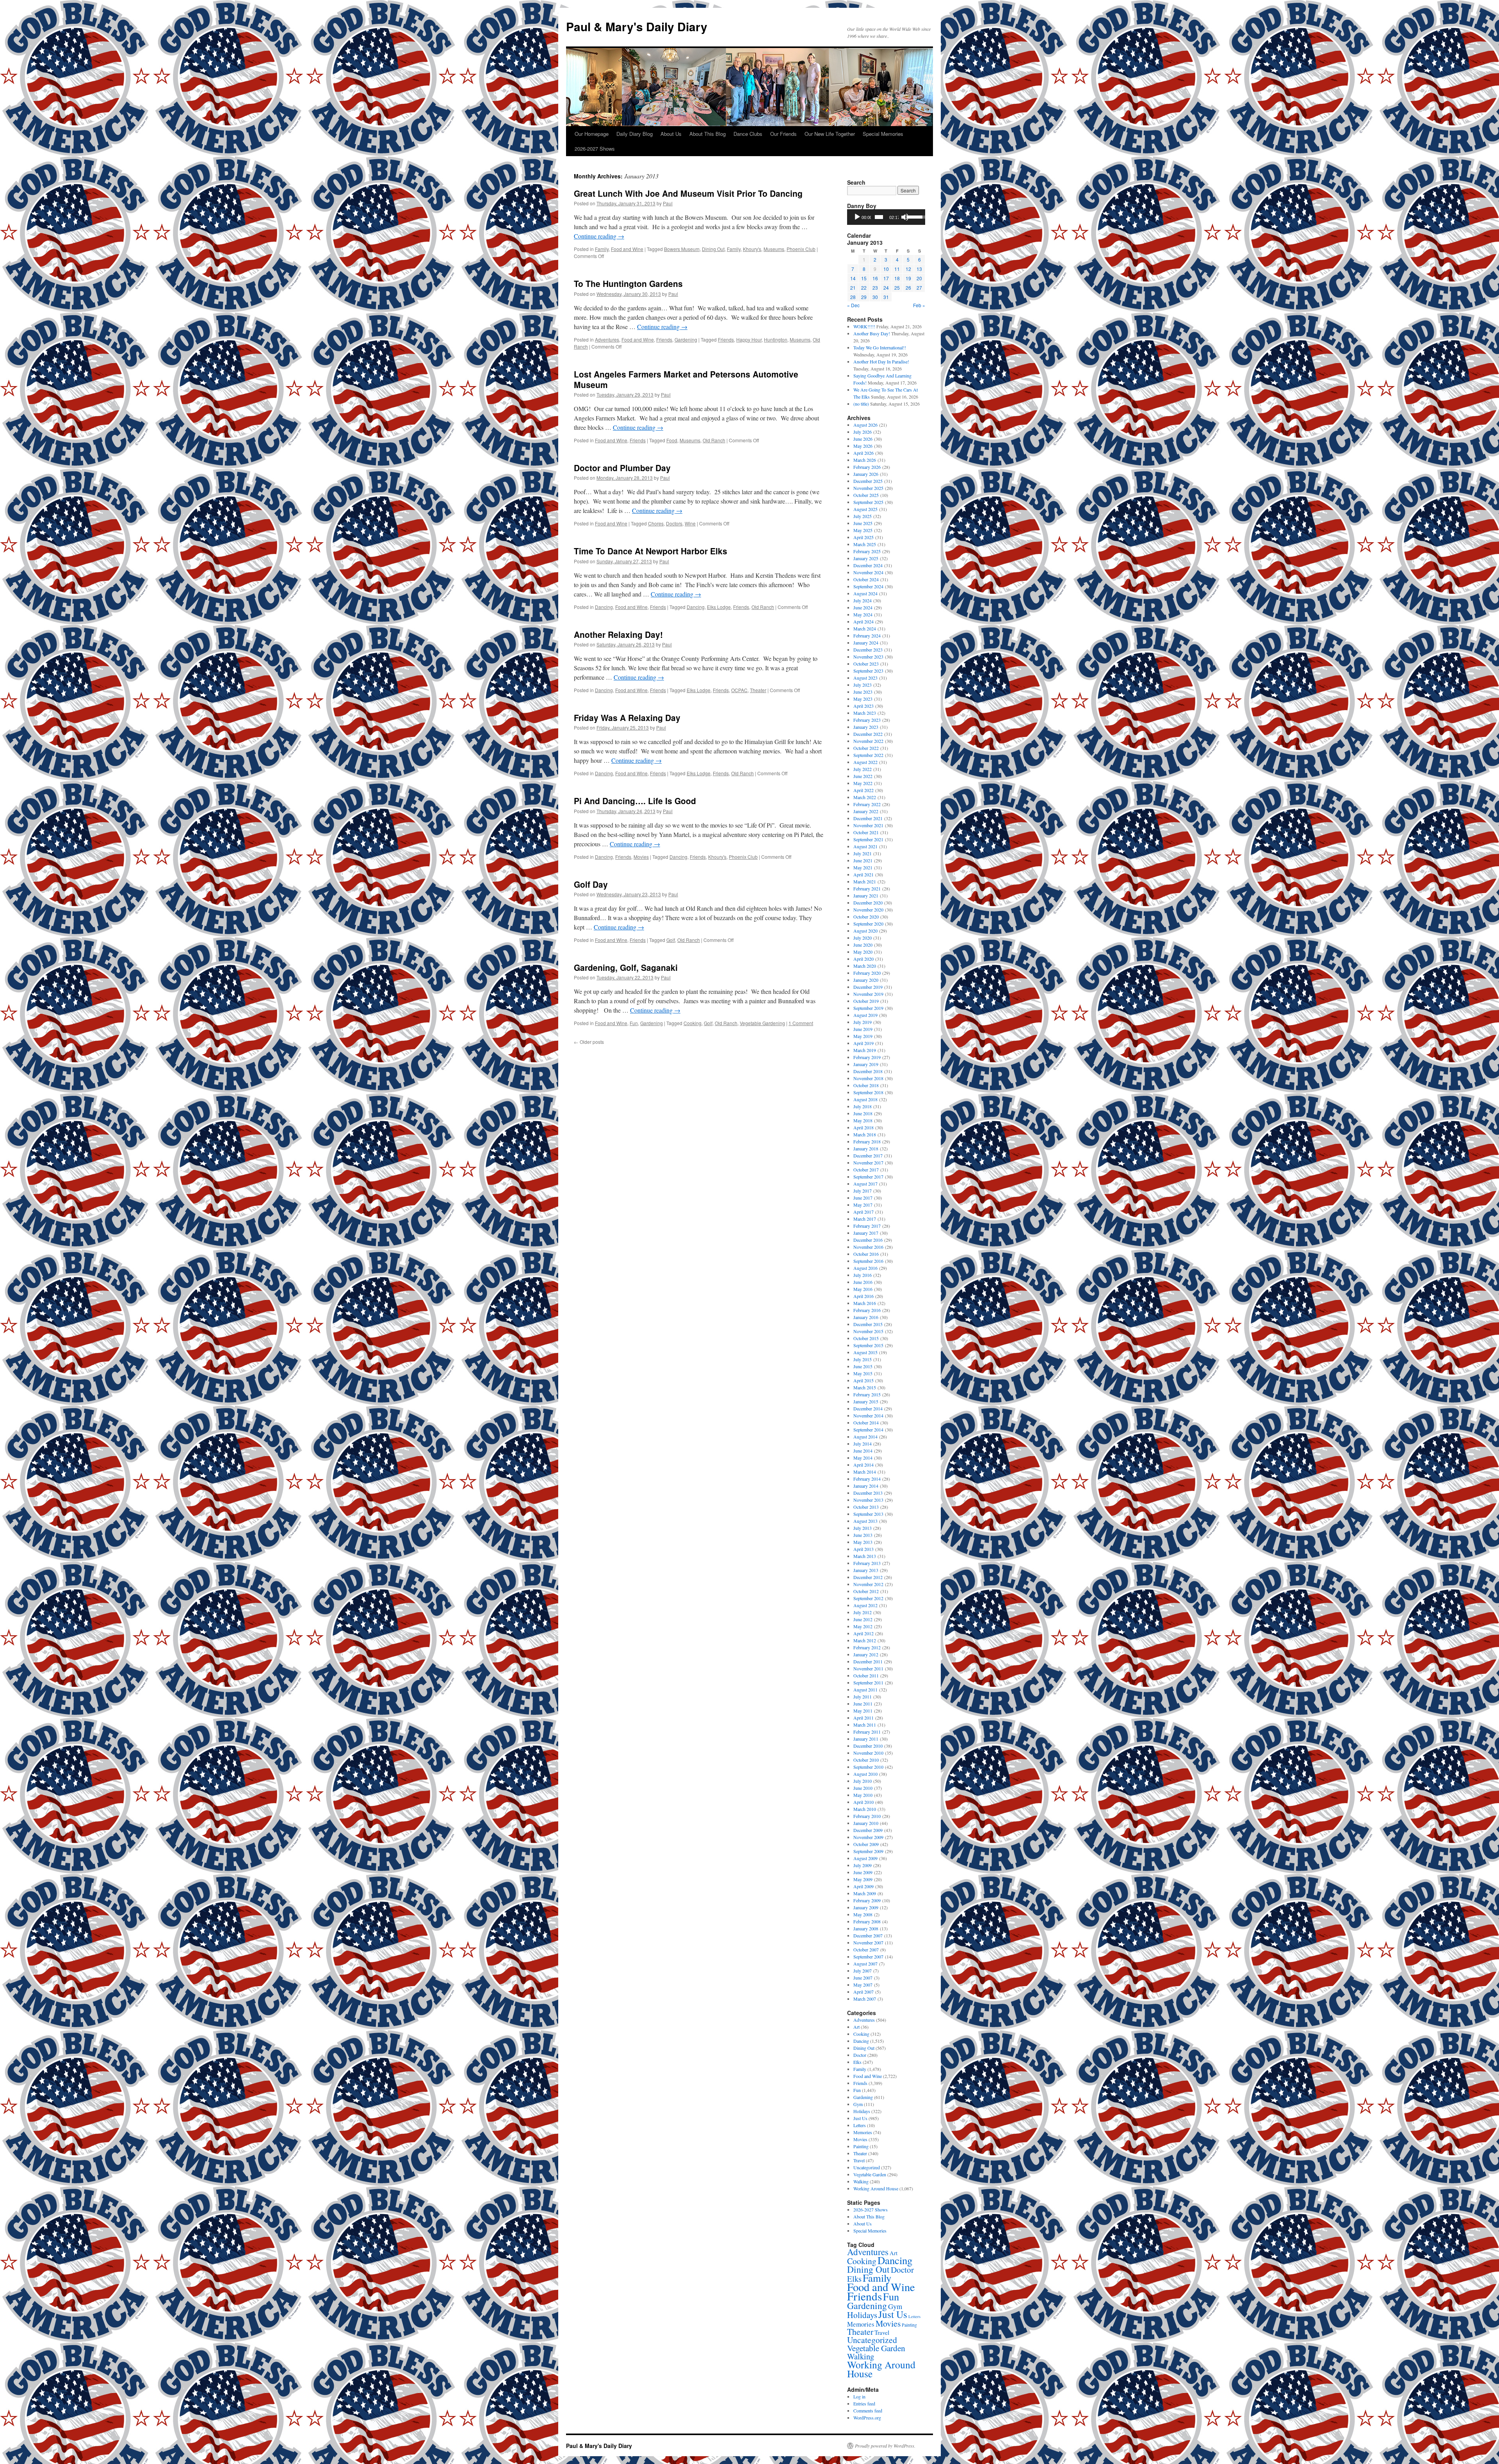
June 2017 (863, 1198)
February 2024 (867, 636)
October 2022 (866, 748)
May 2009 (863, 1879)
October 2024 (866, 579)
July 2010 (863, 1781)
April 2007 (863, 1992)
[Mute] (905, 217)
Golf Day (591, 884)
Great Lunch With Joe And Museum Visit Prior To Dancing (688, 193)
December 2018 (868, 1071)
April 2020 (863, 959)
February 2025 (867, 551)
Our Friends (783, 134)
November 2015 (868, 1331)
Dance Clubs (748, 134)
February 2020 (867, 973)
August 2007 (865, 1964)
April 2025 (863, 537)
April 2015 (863, 1380)
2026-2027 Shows (595, 149)
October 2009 (866, 1844)
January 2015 (866, 1401)
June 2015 (863, 1366)
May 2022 (863, 783)
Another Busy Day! (872, 333)
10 (886, 269)
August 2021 (865, 846)
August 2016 (865, 1268)
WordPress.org (867, 2418)
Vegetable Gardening (762, 1023)
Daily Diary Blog (635, 134)
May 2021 (863, 867)
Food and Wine (627, 249)
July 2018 (863, 1106)
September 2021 (868, 839)
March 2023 (865, 713)
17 (886, 278)
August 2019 (865, 1015)
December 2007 (868, 1935)
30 (875, 297)
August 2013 (865, 1521)
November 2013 (868, 1500)
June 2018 (863, 1113)
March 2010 (865, 1809)
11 (897, 269)
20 (919, 278)
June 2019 (863, 1029)
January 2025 (866, 558)
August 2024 (865, 593)
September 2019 (868, 1008)
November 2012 (868, 1584)
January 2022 (866, 811)
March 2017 (865, 1219)
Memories (863, 2132)
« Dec (853, 305)
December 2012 (868, 1577)
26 (908, 288)
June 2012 (863, 1619)
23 (875, 288)
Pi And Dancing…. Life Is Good (635, 801)
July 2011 (863, 1697)
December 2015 (868, 1324)
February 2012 (867, 1647)
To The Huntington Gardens (628, 283)
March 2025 (865, 544)
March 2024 (865, 628)
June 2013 (863, 1535)
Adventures (607, 339)
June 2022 (863, 776)
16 (875, 278)
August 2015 (865, 1352)
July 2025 (863, 516)
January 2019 (866, 1064)
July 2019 (863, 1022)
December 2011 (868, 1661)
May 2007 (863, 1985)
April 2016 (863, 1296)
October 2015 (866, 1338)
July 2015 (863, 1359)
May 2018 (863, 1120)
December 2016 (868, 1240)
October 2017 (866, 1170)
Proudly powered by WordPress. (885, 2446)
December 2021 (868, 818)
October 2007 (866, 1949)
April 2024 (863, 621)
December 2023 (868, 650)
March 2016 (865, 1303)
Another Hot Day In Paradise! (881, 361)
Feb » (919, 305)
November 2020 (868, 910)
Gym (858, 2104)
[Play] (857, 217)
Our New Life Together (830, 134)
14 (853, 278)
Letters (860, 2125)
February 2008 (867, 1921)
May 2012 (863, 1626)
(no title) (861, 404)
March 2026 (865, 460)
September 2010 (868, 1767)
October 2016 (866, 1254)
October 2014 (866, 1422)
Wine (690, 523)
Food (672, 440)
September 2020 (868, 924)
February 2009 (867, 1900)
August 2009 (865, 1858)
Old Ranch (714, 440)
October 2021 (866, 832)
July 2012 (863, 1612)
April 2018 (863, 1127)
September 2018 (868, 1092)
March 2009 (865, 1893)
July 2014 (863, 1444)
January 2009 (866, 1907)
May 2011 (863, 1711)
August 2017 (865, 1184)
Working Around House (876, 2188)
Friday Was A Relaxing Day (627, 717)
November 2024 (868, 572)
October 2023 (866, 664)
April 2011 (863, 1718)
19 (908, 278)
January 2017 (866, 1233)
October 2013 (866, 1507)
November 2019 (868, 994)
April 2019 (863, 1043)
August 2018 (865, 1099)
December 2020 (868, 903)
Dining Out (713, 249)
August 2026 (865, 425)
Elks (857, 2062)
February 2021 (867, 888)
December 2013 (868, 1493)
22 (864, 288)
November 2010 (868, 1753)
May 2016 (863, 1289)
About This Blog (708, 134)
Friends (664, 339)
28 (853, 297)
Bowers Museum (682, 249)
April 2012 (863, 1633)
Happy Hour (749, 339)
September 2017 (868, 1177)
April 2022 (863, 790)
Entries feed (864, 2403)
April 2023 (863, 706)
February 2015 (867, 1394)
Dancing (604, 607)
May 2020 (863, 952)
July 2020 (863, 938)
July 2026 (863, 432)
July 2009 (863, 1865)
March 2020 (865, 966)
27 (919, 288)
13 (919, 269)
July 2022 (863, 769)
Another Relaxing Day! (618, 634)
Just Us (860, 2118)
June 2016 (863, 1282)
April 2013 (863, 1549)
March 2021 (865, 881)
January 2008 (866, 1928)
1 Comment (801, 1023)
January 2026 (866, 474)
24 (886, 288)
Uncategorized (867, 2167)
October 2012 (866, 1591)
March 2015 (865, 1387)
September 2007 (868, 1957)
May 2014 (863, 1458)
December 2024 (868, 565)
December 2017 (868, 1155)
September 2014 (868, 1430)
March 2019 (865, 1050)
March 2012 (865, 1640)
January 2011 (866, 1739)
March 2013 (865, 1556)
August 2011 (865, 1690)
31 (886, 297)
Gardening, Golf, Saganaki (626, 967)
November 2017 (868, 1163)
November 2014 (868, 1415)
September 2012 (868, 1598)
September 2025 (868, 502)
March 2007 (865, 1999)
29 (864, 297)
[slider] (879, 217)
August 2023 (865, 678)
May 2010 (863, 1795)
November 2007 (868, 1942)
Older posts (589, 1042)
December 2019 (868, 987)
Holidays (862, 2111)
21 (853, 288)
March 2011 (865, 1725)
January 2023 (866, 727)
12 (908, 269)
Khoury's (752, 249)
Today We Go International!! (880, 347)
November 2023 (868, 657)
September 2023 (868, 671)
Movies (641, 857)
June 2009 (863, 1872)
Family (602, 249)
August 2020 (865, 931)
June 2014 (863, 1451)
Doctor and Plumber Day (622, 468)
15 (864, 278)
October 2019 (866, 1001)
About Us (671, 134)
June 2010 (863, 1788)
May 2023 (863, 699)
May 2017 (863, 1205)
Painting (861, 2146)
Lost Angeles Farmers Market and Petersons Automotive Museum (686, 379)
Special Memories (883, 134)
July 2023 (863, 685)
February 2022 (867, 804)
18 (897, 278)
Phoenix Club (801, 249)
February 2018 (867, 1141)
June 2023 (863, 692)
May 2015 (863, 1373)
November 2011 (868, 1668)
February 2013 (867, 1563)
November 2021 (868, 825)
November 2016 (868, 1247)
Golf (671, 940)
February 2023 (867, 720)
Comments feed (868, 2411)
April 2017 (863, 1212)
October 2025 (866, 495)
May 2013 (863, 1542)
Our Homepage (592, 134)
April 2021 (863, 874)
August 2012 (865, 1605)
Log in (859, 2396)
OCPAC (739, 690)
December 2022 (868, 734)
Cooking (693, 1023)
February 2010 (867, 1816)
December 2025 (868, 481)
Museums (774, 249)
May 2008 (863, 1914)
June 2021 (863, 860)
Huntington (776, 339)
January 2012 (866, 1654)
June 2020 (863, 945)
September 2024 (868, 586)
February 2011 (867, 1732)
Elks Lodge (719, 607)
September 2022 (868, 755)
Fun (634, 1023)
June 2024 (863, 607)
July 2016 (863, 1275)
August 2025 (865, 509)
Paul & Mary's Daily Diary (637, 26)
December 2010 (868, 1746)
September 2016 (868, 1261)
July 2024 (863, 600)
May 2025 (863, 530)
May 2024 (863, 614)
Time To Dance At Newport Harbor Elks (651, 551)
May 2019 (863, 1036)
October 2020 (866, 917)
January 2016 (866, 1317)
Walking (861, 2181)
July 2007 (863, 1971)
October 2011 (866, 1675)
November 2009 (868, 1837)
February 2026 (867, 467)
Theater (758, 690)
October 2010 (866, 1760)
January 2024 (866, 643)
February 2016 (867, 1310)
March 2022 (865, 797)
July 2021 (863, 853)
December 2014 (868, 1408)
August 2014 (865, 1437)
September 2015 (868, 1345)
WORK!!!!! (864, 326)
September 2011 (868, 1682)
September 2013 (868, 1514)
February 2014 (867, 1479)
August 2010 (865, 1774)
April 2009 (863, 1886)
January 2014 (866, 1486)
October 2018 (866, 1085)
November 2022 (868, 741)
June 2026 (863, 439)
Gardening (686, 339)
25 (897, 288)
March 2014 (865, 1472)
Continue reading (599, 236)
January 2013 (866, 1570)
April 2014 (863, 1465)
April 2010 (863, 1802)
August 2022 (865, 762)
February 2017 (867, 1226)
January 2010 (866, 1823)
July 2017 (863, 1191)
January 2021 (866, 896)
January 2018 (866, 1148)
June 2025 (863, 523)
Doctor (860, 2055)
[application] (886, 217)
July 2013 (863, 1528)
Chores (656, 523)
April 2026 (863, 453)
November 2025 (868, 488)
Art (856, 2027)
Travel (859, 2160)
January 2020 (866, 980)
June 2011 (863, 1704)
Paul (668, 203)
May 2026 (863, 446)
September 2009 (868, 1851)
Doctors (674, 523)
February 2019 (867, 1057)
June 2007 (863, 1978)
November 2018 (868, 1078)
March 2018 (865, 1134)
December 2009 (868, 1830)
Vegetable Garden (870, 2174)
